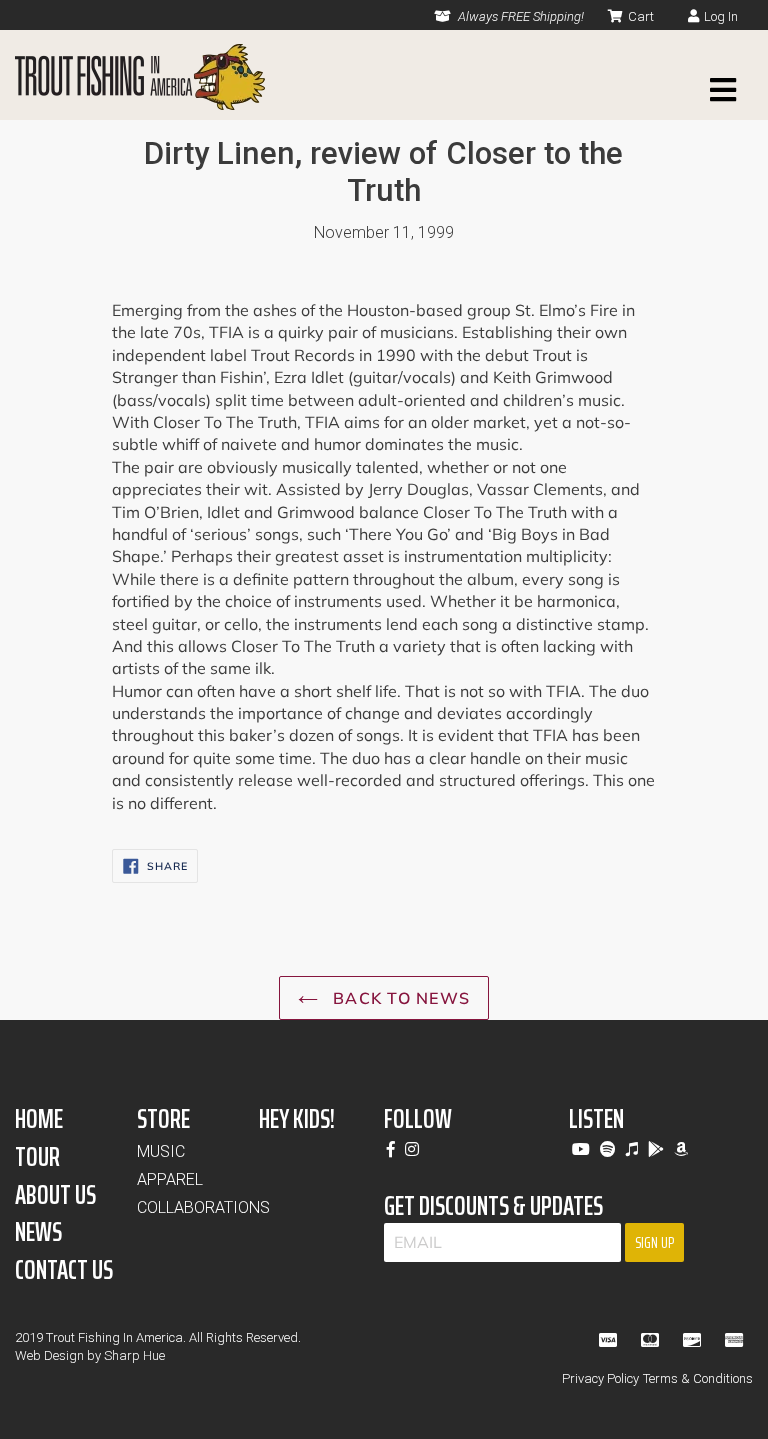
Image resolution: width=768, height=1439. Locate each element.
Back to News (399, 998)
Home (39, 1118)
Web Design (49, 1355)
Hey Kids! (297, 1118)
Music (161, 1151)
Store (163, 1118)
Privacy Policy (600, 1378)
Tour (37, 1156)
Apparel (170, 1179)
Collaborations (203, 1207)
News (38, 1231)
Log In (721, 16)
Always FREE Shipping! (519, 16)
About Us (55, 1194)
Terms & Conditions (698, 1378)
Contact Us (64, 1269)
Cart (641, 16)
